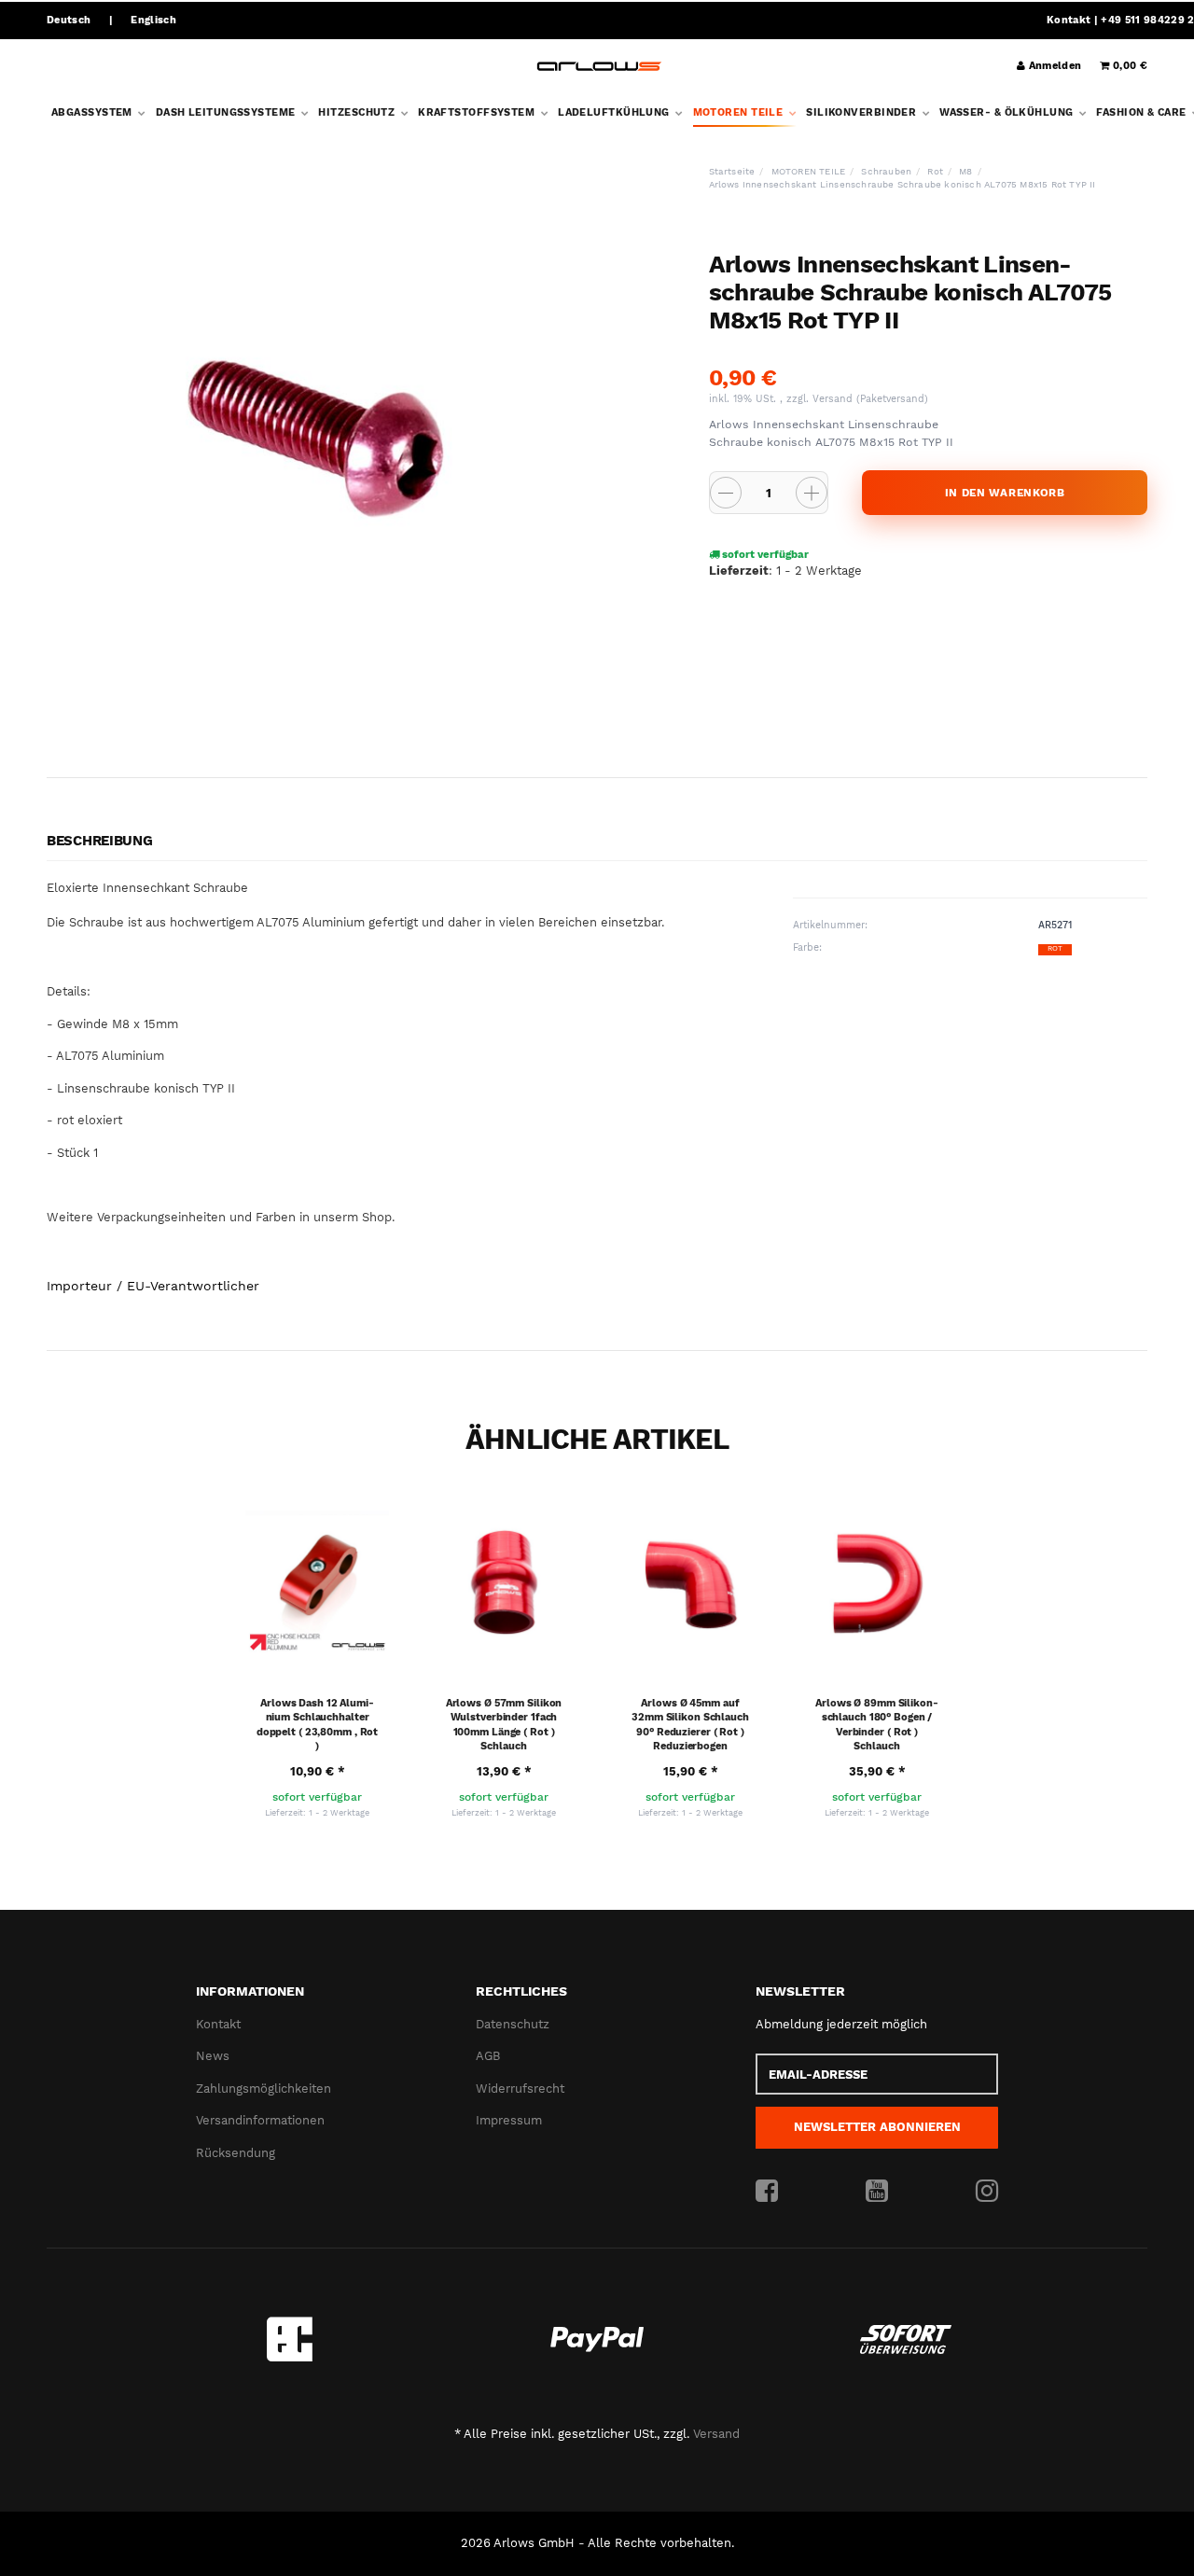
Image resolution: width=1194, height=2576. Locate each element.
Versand (834, 399)
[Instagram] (987, 2192)
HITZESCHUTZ (358, 112)
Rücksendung (236, 2153)
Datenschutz (513, 2024)
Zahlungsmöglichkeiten (264, 2089)
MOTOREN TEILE (740, 112)
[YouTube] (877, 2192)
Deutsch (69, 20)
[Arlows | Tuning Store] (599, 67)
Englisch (153, 20)
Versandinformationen (260, 2120)
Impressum (509, 2120)
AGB (488, 2056)
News (213, 2056)
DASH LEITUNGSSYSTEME (227, 112)
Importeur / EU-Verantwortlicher (153, 1286)
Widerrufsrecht (520, 2089)
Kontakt (1069, 20)
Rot (1055, 948)
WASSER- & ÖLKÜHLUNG (1008, 112)
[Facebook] (767, 2192)
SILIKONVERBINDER (862, 112)
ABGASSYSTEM (93, 112)
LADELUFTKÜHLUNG (615, 112)
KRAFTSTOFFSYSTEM (478, 112)
